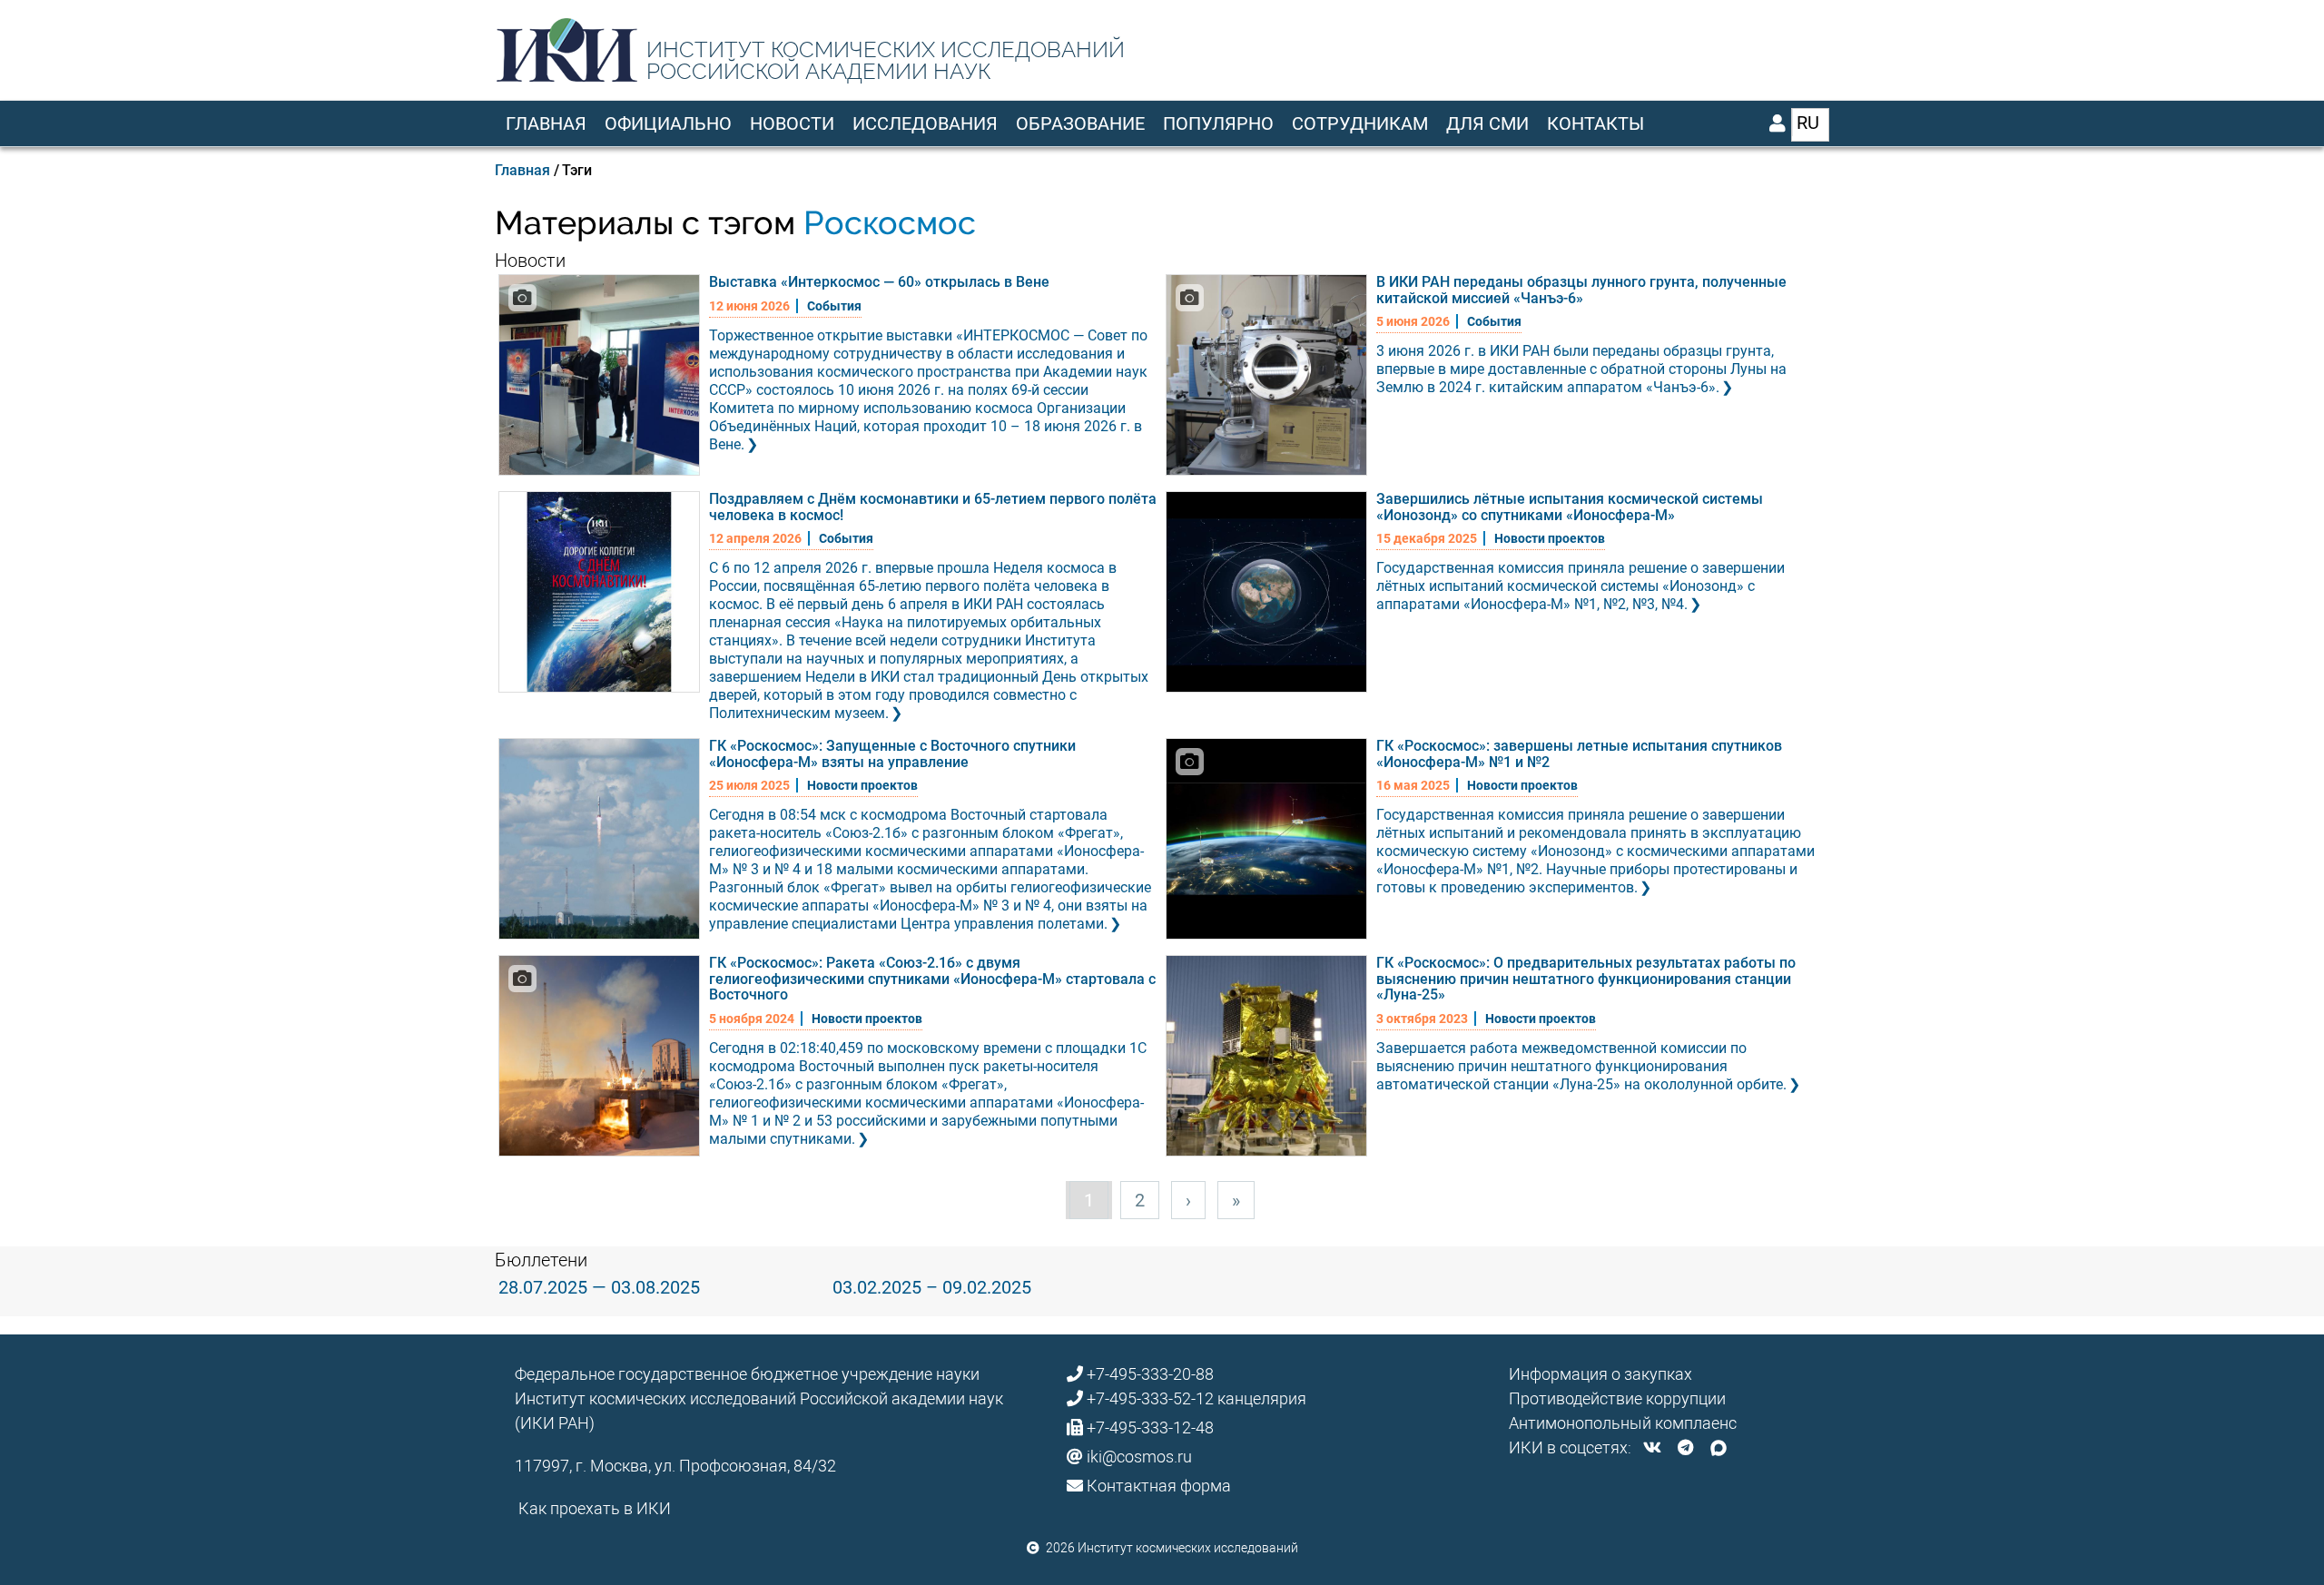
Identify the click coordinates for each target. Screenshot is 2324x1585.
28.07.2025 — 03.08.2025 (599, 1287)
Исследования (925, 123)
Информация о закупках (1600, 1374)
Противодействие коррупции (1617, 1398)
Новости (792, 123)
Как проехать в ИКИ (595, 1508)
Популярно (1218, 123)
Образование (1080, 123)
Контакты (1595, 123)
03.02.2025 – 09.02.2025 (932, 1287)
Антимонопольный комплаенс (1623, 1423)
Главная (546, 123)
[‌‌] (1652, 1447)
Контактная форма (1159, 1486)
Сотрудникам (1360, 123)
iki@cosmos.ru (1139, 1457)
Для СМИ (1487, 123)
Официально (668, 123)
